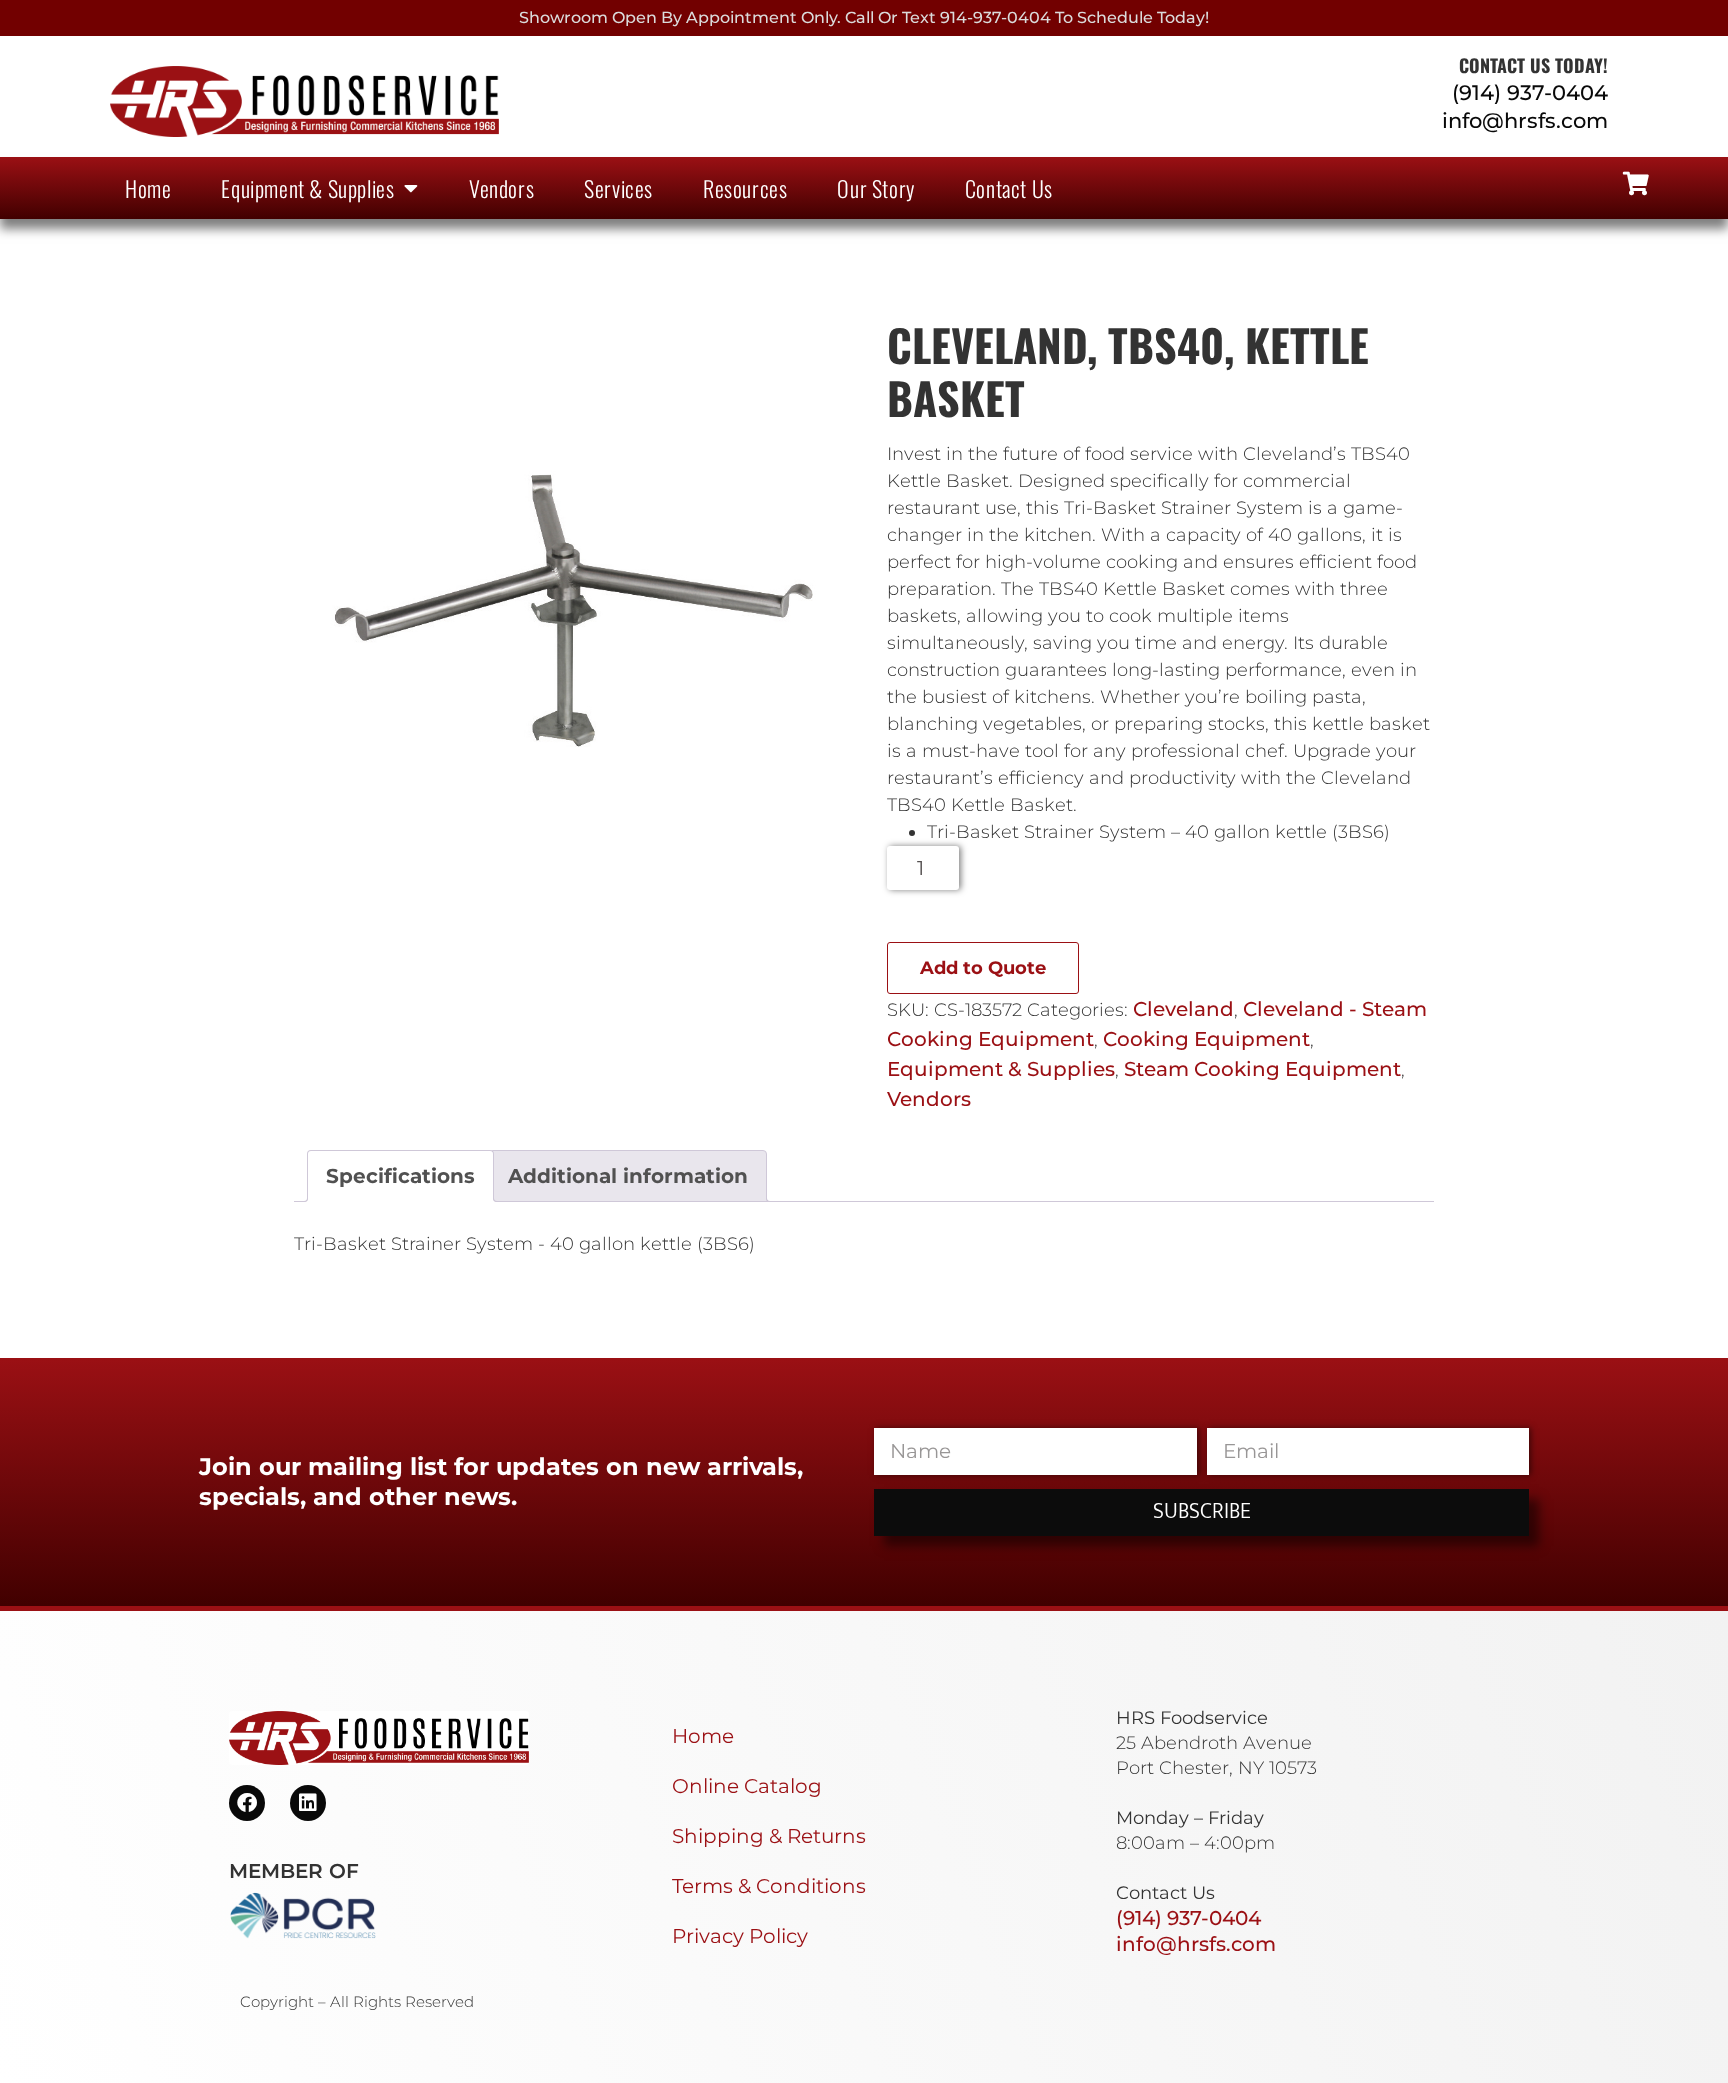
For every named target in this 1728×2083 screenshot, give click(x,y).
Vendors (501, 188)
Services (618, 188)
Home (148, 188)
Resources (745, 188)
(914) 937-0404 (1530, 92)
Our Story (875, 188)
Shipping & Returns (769, 1836)
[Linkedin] (308, 1803)
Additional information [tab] (628, 1176)
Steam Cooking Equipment (1262, 1069)
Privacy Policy (740, 1936)
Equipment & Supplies (307, 188)
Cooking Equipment (1206, 1039)
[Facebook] (247, 1803)
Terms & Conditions (769, 1886)
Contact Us (1009, 188)
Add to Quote (983, 968)
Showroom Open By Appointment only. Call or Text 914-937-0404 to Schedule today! (864, 17)
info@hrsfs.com (1525, 120)
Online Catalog (747, 1786)
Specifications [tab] (400, 1176)
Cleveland (1183, 1009)
